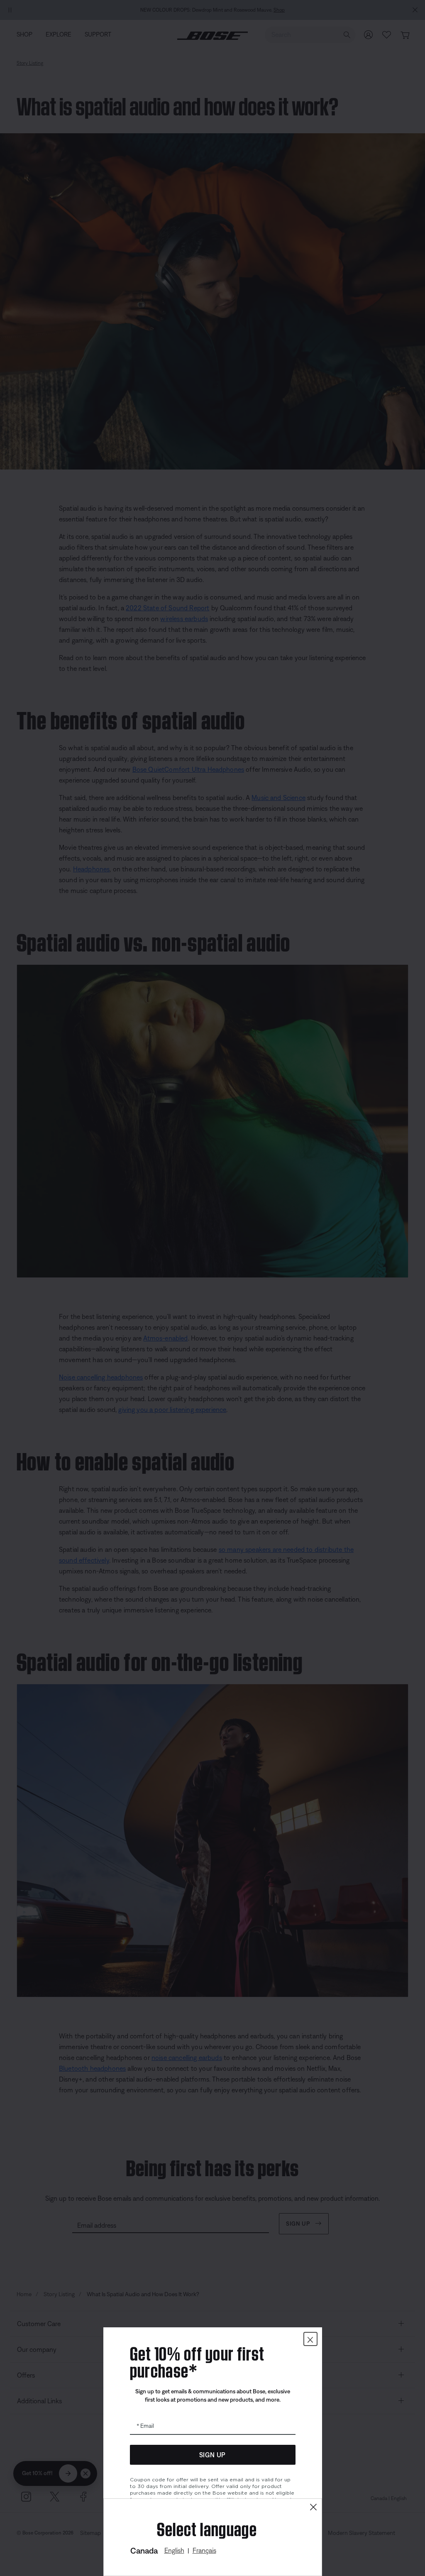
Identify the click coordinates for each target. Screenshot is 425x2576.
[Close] (313, 2507)
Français (204, 2550)
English (174, 2550)
